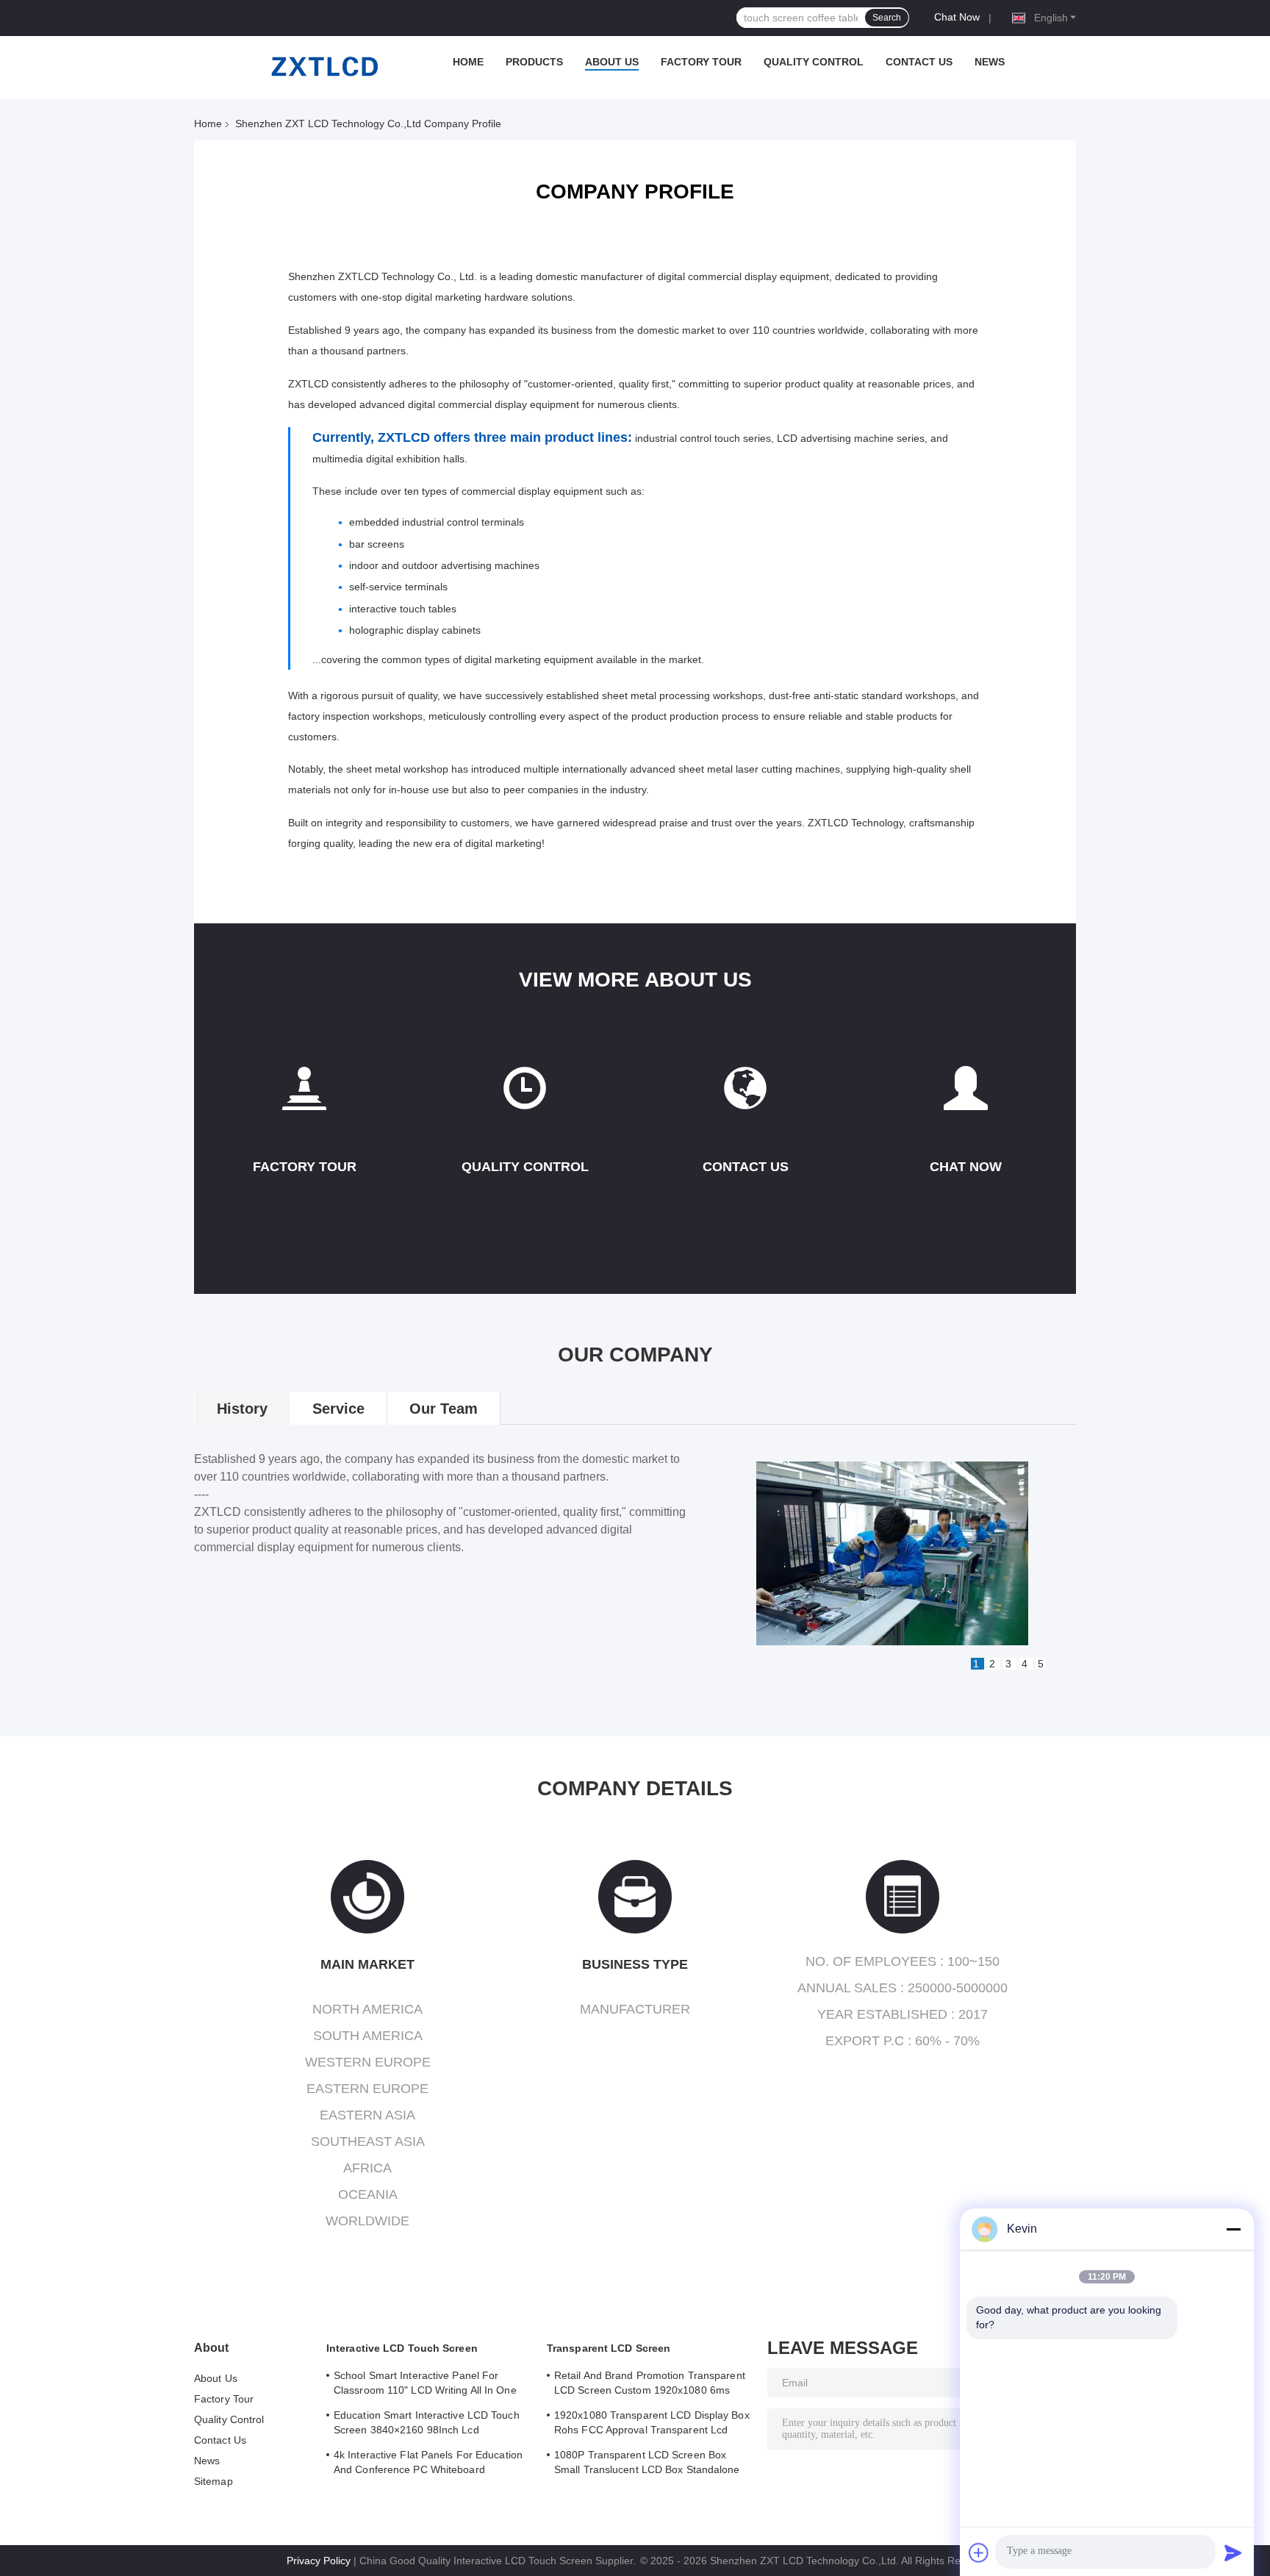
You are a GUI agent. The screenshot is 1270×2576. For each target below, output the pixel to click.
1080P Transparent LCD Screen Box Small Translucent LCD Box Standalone (647, 2462)
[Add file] (979, 2552)
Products (534, 62)
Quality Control (814, 62)
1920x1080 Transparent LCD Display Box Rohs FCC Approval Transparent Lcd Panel (652, 2425)
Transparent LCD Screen (609, 2348)
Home (468, 62)
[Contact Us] (745, 1094)
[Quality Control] (525, 1094)
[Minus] (1233, 2229)
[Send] (1233, 2552)
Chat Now (957, 17)
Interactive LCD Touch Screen (402, 2348)
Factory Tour (701, 62)
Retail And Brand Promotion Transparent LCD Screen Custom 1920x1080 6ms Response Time (650, 2385)
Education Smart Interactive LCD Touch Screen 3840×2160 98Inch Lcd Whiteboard (427, 2425)
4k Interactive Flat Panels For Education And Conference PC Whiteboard (428, 2462)
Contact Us (919, 62)
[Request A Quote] (966, 1088)
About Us (612, 62)
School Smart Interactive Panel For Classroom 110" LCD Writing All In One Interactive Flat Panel (425, 2385)
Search (887, 18)
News (990, 62)
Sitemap (214, 2481)
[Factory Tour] (304, 1094)
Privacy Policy (319, 2561)
